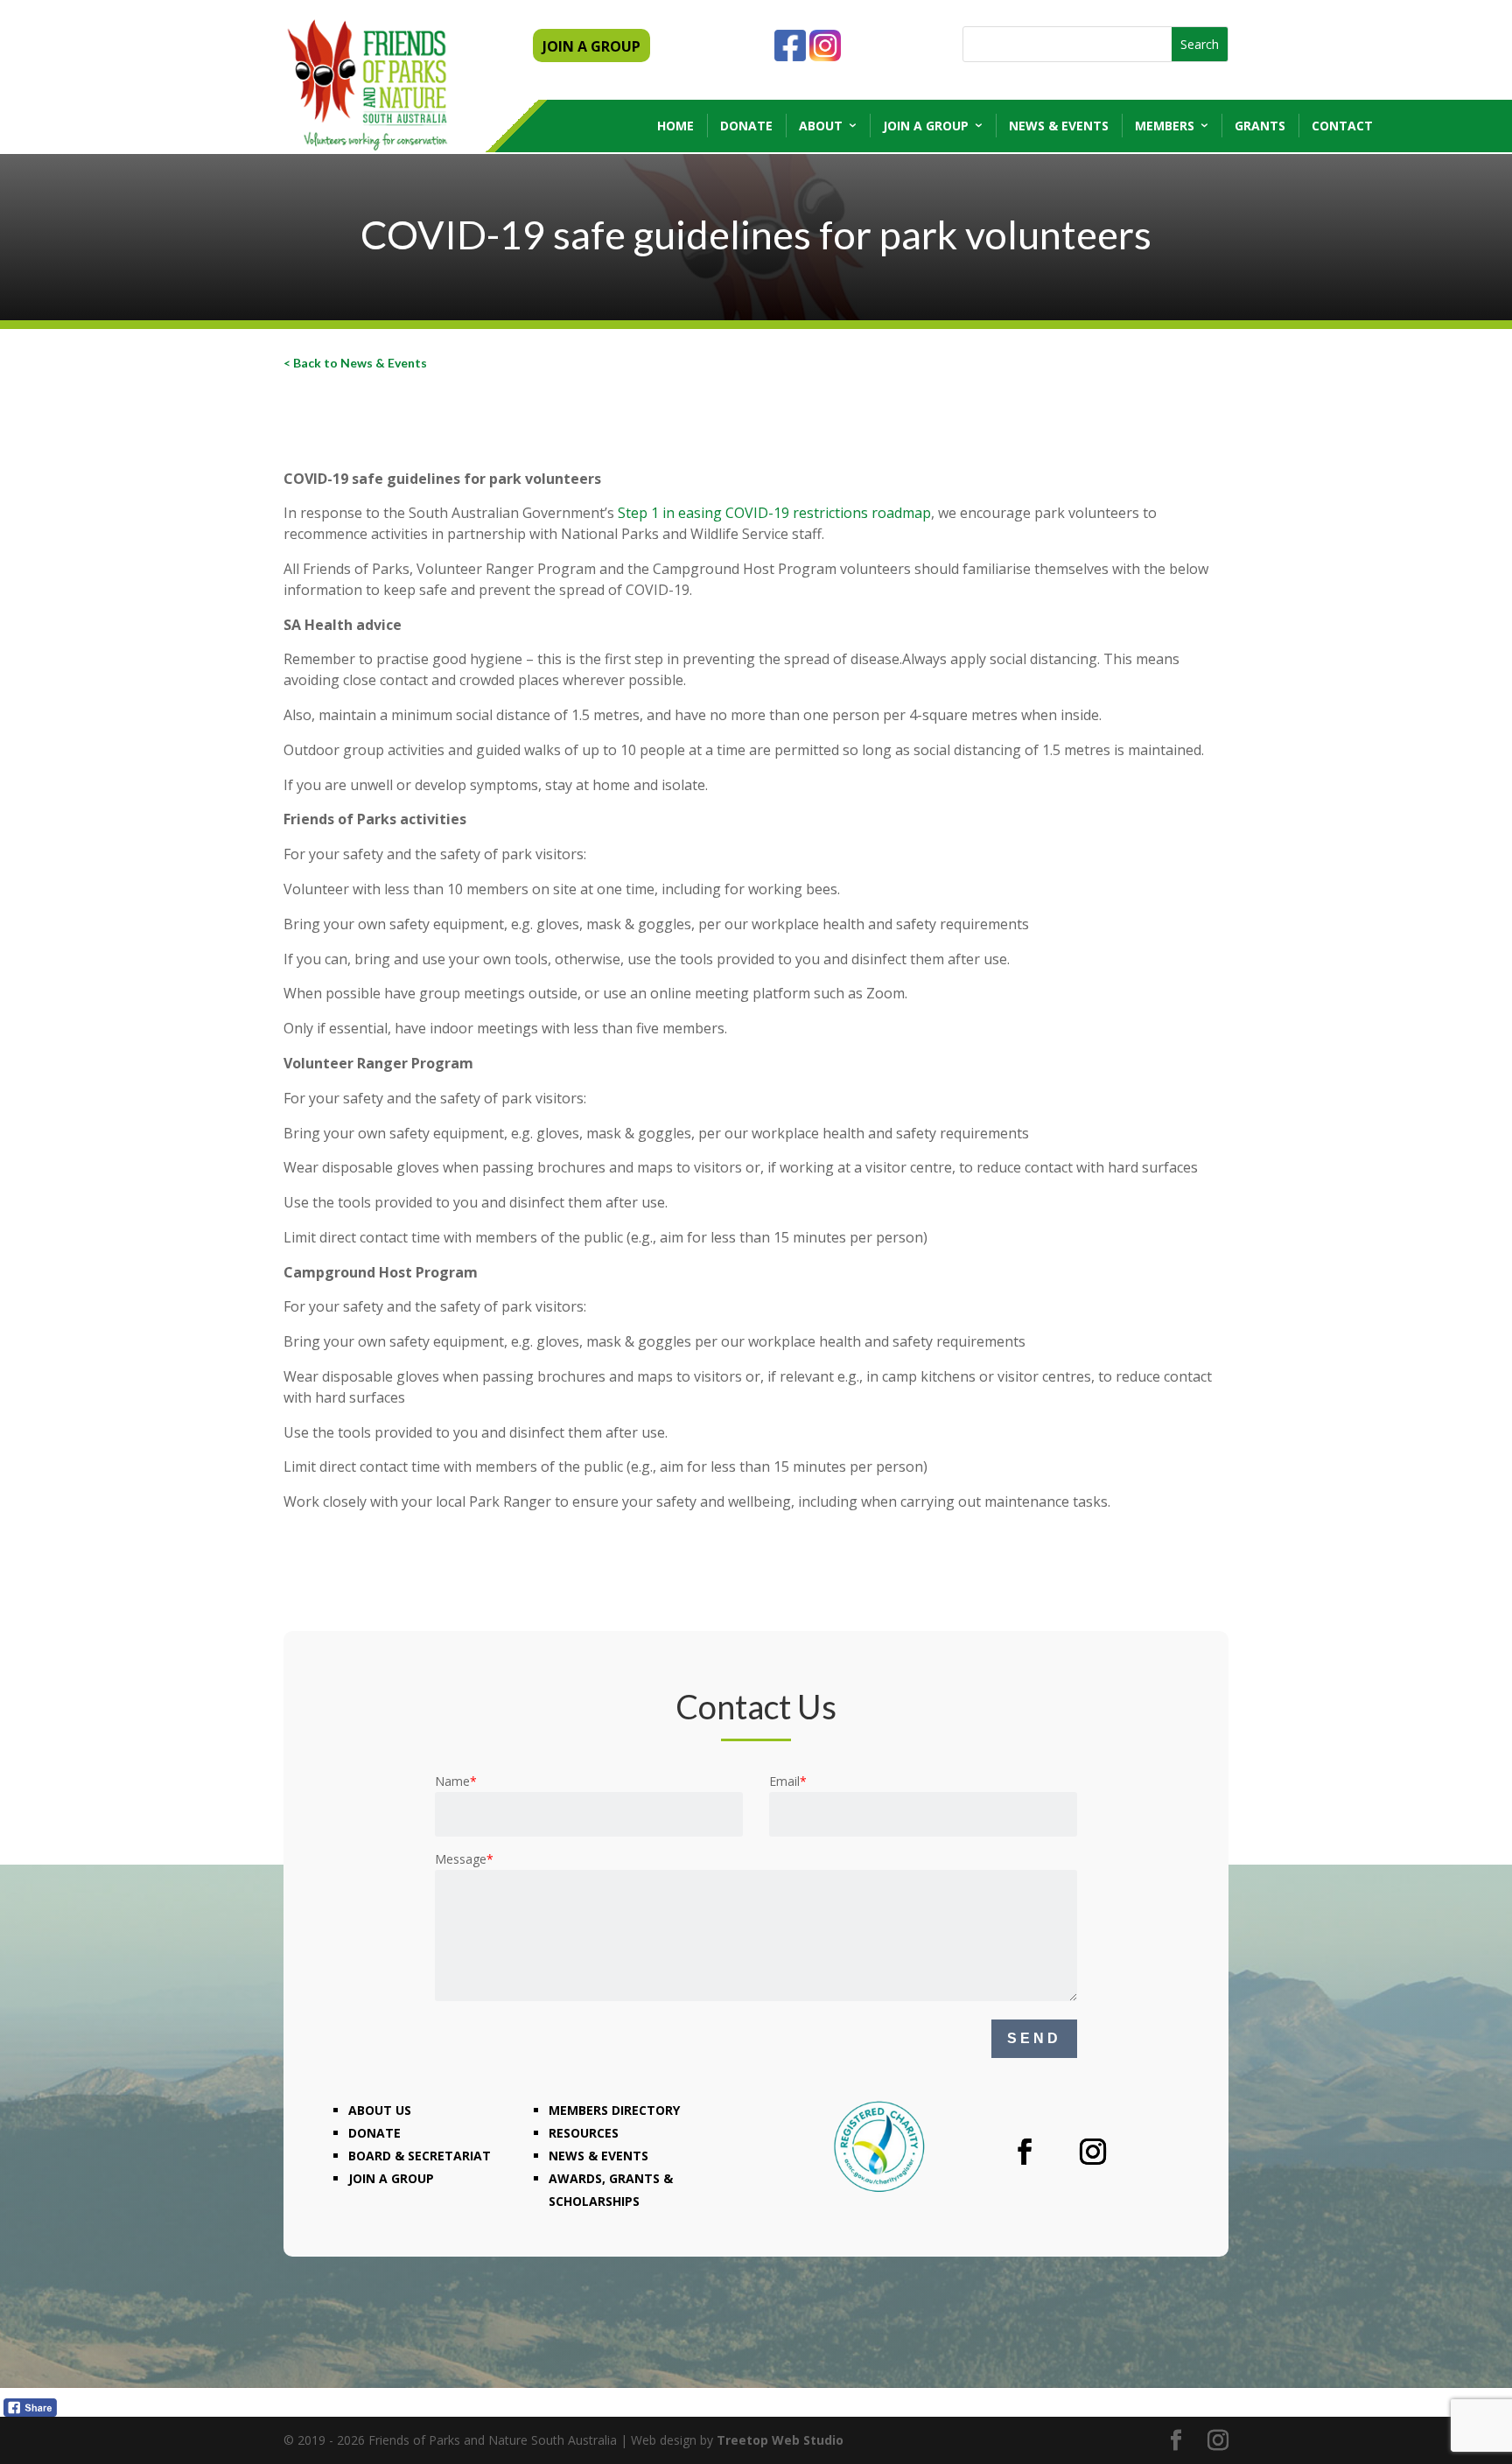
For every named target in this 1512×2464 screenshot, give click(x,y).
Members (1165, 126)
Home (675, 126)
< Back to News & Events (355, 363)
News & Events (1059, 126)
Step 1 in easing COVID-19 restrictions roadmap (774, 513)
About (821, 126)
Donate (746, 126)
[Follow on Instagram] (1093, 2152)
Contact (1342, 126)
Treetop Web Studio (780, 2440)
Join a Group (926, 126)
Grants (1260, 126)
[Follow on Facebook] (1025, 2152)
